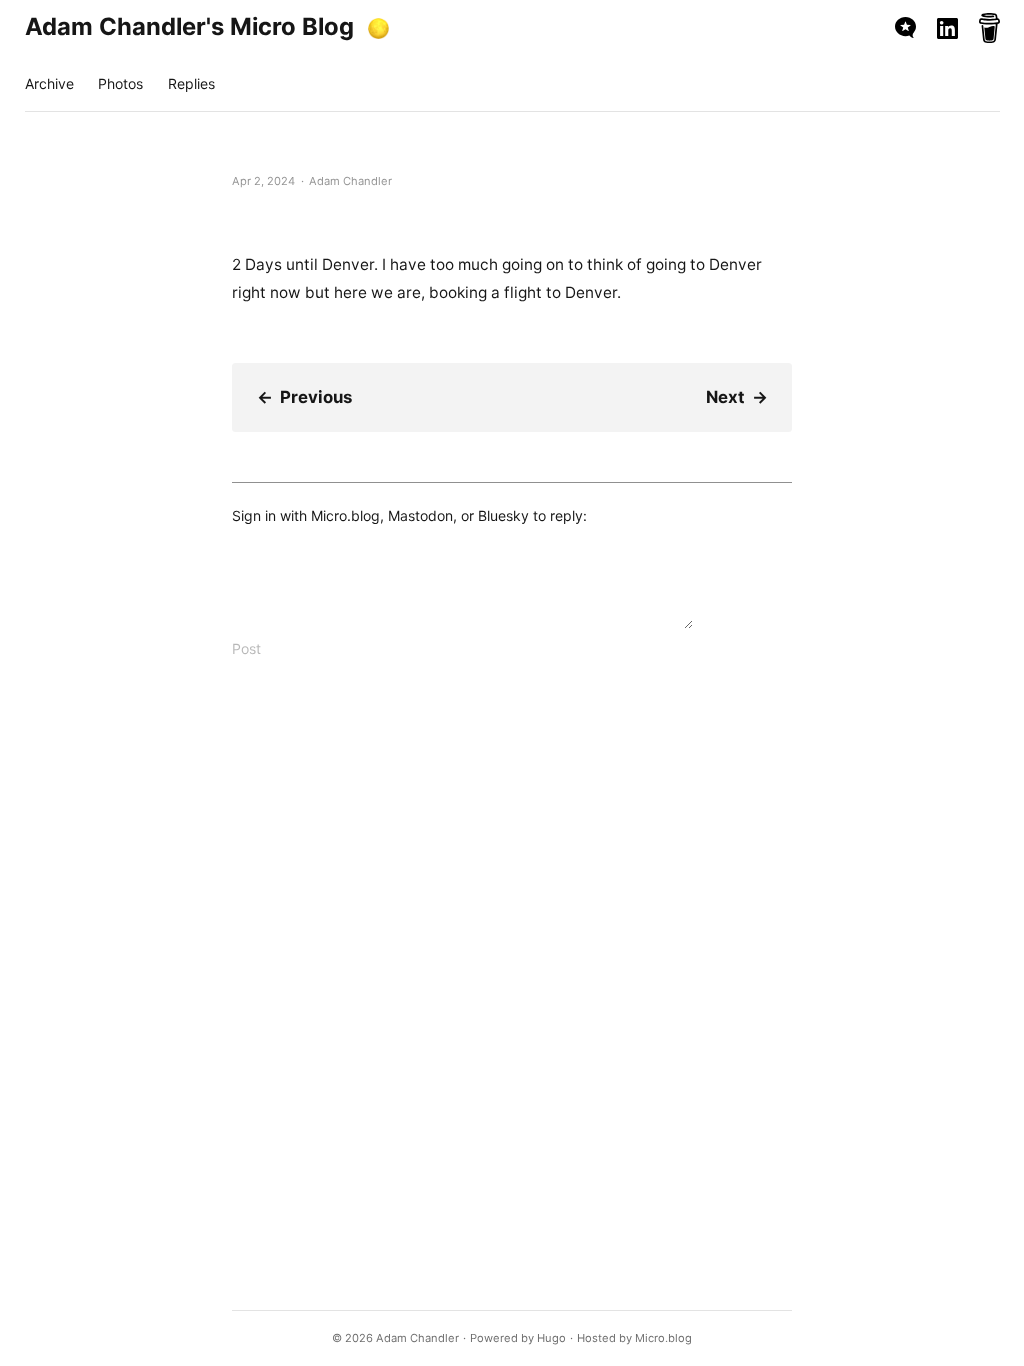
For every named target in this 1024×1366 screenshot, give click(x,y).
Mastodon (420, 515)
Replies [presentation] (191, 83)
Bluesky (503, 515)
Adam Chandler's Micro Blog (189, 26)
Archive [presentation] (49, 83)
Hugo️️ (551, 1338)
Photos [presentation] (120, 83)
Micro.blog (345, 515)
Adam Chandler (417, 1338)
